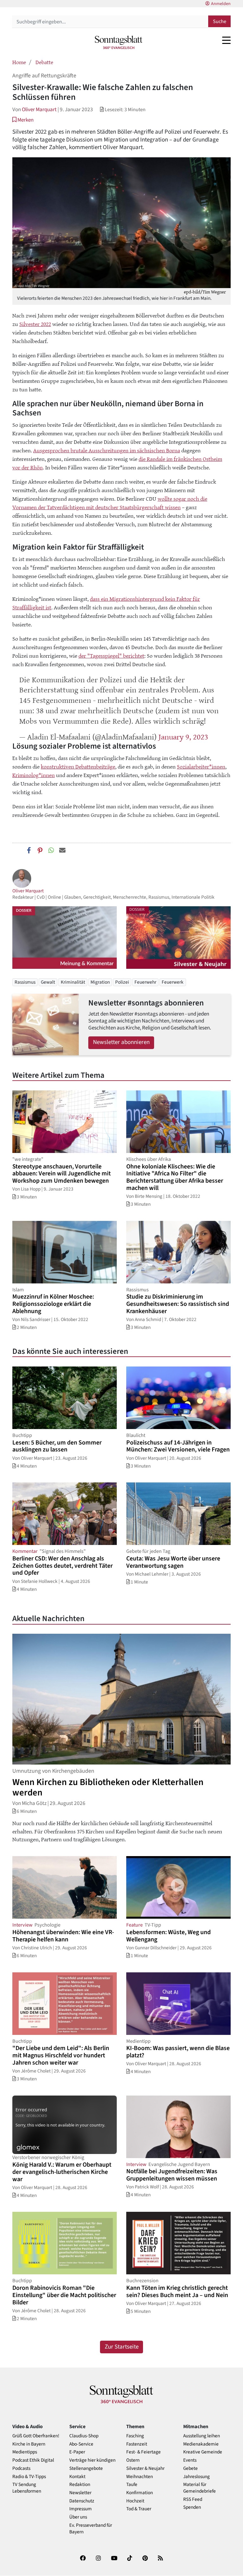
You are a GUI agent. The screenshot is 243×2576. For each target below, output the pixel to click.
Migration (100, 982)
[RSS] (160, 2559)
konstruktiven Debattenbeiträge (78, 766)
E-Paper (77, 2452)
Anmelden (221, 4)
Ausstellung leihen (202, 2436)
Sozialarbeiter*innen (201, 766)
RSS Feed (193, 2499)
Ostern (133, 2460)
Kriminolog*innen (34, 775)
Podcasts (21, 2468)
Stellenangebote (86, 2468)
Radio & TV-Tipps (29, 2477)
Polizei (122, 982)
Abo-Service (81, 2444)
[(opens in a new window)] (83, 2559)
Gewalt (48, 982)
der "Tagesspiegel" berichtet (111, 655)
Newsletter (80, 2493)
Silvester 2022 (35, 324)
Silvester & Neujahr (145, 2468)
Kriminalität (73, 982)
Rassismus (25, 982)
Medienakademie (201, 2444)
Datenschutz (82, 2501)
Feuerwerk (173, 982)
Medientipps (25, 2452)
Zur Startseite (122, 2347)
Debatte (44, 62)
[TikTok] (130, 2559)
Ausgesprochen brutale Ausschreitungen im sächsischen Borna (107, 450)
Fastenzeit (137, 2444)
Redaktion (80, 2485)
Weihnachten (140, 2477)
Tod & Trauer (139, 2509)
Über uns (78, 2517)
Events (190, 2460)
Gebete (190, 2468)
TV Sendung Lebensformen (27, 2488)
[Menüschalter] (226, 40)
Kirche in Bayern (29, 2444)
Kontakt (77, 2477)
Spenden (192, 2507)
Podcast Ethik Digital (33, 2460)
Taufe (132, 2485)
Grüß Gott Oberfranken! (36, 2436)
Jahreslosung (196, 2477)
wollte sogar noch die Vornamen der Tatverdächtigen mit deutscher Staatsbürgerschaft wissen (110, 503)
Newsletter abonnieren (121, 1042)
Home (19, 62)
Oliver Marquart (39, 109)
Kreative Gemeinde (203, 2452)
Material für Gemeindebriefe (199, 2488)
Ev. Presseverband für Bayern (91, 2529)
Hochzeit (135, 2501)
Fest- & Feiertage (143, 2452)
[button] (23, 120)
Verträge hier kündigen (92, 2460)
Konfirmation (140, 2493)
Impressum (81, 2509)
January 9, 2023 (183, 736)
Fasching (135, 2436)
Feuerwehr (145, 982)
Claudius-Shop (84, 2436)
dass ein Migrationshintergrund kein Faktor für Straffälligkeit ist (106, 603)
